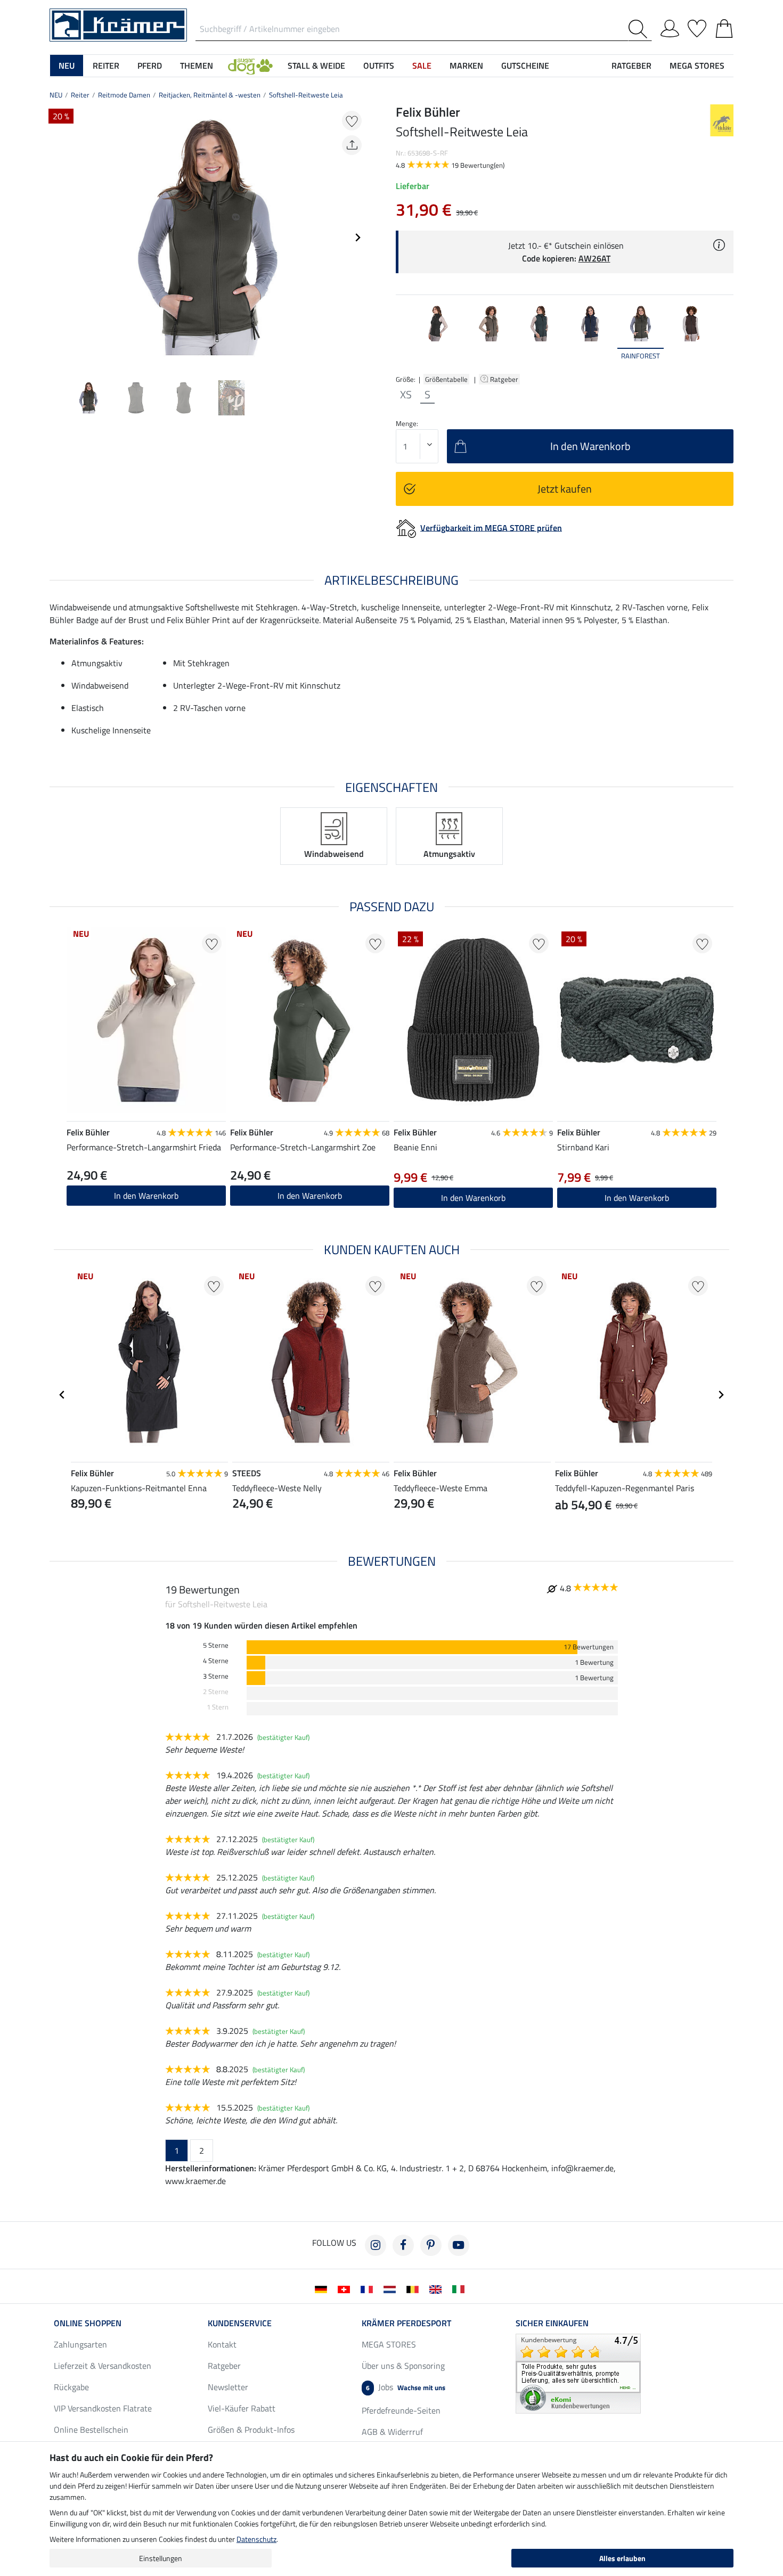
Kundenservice (240, 2323)
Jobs (406, 2387)
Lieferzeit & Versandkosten (103, 2366)
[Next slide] (357, 238)
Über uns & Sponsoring (403, 2366)
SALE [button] (422, 66)
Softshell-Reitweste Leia (306, 95)
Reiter (80, 95)
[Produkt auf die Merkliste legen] (352, 121)
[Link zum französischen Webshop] (369, 2288)
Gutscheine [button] (525, 66)
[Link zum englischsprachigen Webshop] (438, 2288)
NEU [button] (67, 66)
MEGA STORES (697, 66)
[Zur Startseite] (118, 24)
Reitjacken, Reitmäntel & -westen (210, 95)
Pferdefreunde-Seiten (401, 2410)
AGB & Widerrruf (392, 2432)
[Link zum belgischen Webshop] (415, 2288)
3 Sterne (216, 1676)
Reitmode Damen (124, 95)
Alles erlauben (622, 2558)
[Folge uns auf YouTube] (459, 2245)
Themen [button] (197, 66)
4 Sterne (216, 1661)
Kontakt (222, 2344)
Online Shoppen (88, 2323)
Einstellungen (161, 2558)
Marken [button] (466, 66)
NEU (56, 95)
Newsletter (228, 2387)
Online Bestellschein (91, 2430)
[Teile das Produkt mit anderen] (352, 145)
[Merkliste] (697, 27)
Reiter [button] (106, 66)
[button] (250, 66)
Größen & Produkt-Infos (251, 2430)
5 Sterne (216, 1645)
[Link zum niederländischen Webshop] (392, 2288)
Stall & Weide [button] (316, 66)
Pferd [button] (150, 66)
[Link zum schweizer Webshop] (346, 2288)
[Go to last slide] (62, 1395)
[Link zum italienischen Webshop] (460, 2288)
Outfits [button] (379, 66)
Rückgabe (71, 2387)
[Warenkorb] (724, 27)
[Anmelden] (670, 27)
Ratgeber (505, 379)
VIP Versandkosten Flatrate (103, 2408)
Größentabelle (446, 379)
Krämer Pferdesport (406, 2323)
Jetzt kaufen (565, 489)
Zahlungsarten (80, 2344)
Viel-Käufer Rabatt (242, 2408)
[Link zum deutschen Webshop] (323, 2288)
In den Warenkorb (146, 1196)
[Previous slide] (58, 238)
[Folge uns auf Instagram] (376, 2245)
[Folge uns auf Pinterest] (431, 2245)
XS (406, 395)
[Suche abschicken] (640, 29)
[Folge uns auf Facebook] (403, 2245)
